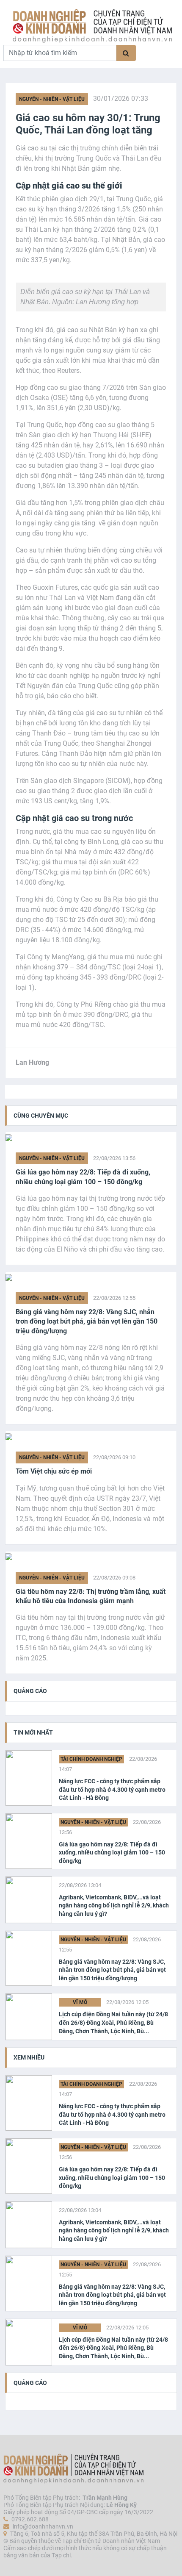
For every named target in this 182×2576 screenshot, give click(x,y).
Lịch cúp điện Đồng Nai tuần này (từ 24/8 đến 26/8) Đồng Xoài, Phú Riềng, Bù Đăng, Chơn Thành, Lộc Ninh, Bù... (113, 2022)
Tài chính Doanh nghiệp (91, 1759)
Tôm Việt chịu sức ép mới (54, 1471)
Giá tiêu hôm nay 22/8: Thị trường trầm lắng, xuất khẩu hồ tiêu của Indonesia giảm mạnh (91, 1596)
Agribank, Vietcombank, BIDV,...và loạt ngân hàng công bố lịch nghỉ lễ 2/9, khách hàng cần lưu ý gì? (114, 1906)
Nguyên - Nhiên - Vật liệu (52, 99)
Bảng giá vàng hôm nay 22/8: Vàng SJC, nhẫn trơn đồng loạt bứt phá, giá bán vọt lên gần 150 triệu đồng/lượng (87, 1321)
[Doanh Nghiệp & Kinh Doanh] (92, 26)
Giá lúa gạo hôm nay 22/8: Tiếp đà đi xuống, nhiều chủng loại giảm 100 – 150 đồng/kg (83, 1177)
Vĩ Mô (80, 2002)
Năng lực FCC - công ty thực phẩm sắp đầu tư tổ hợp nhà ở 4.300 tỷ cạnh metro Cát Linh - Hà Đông (112, 1789)
